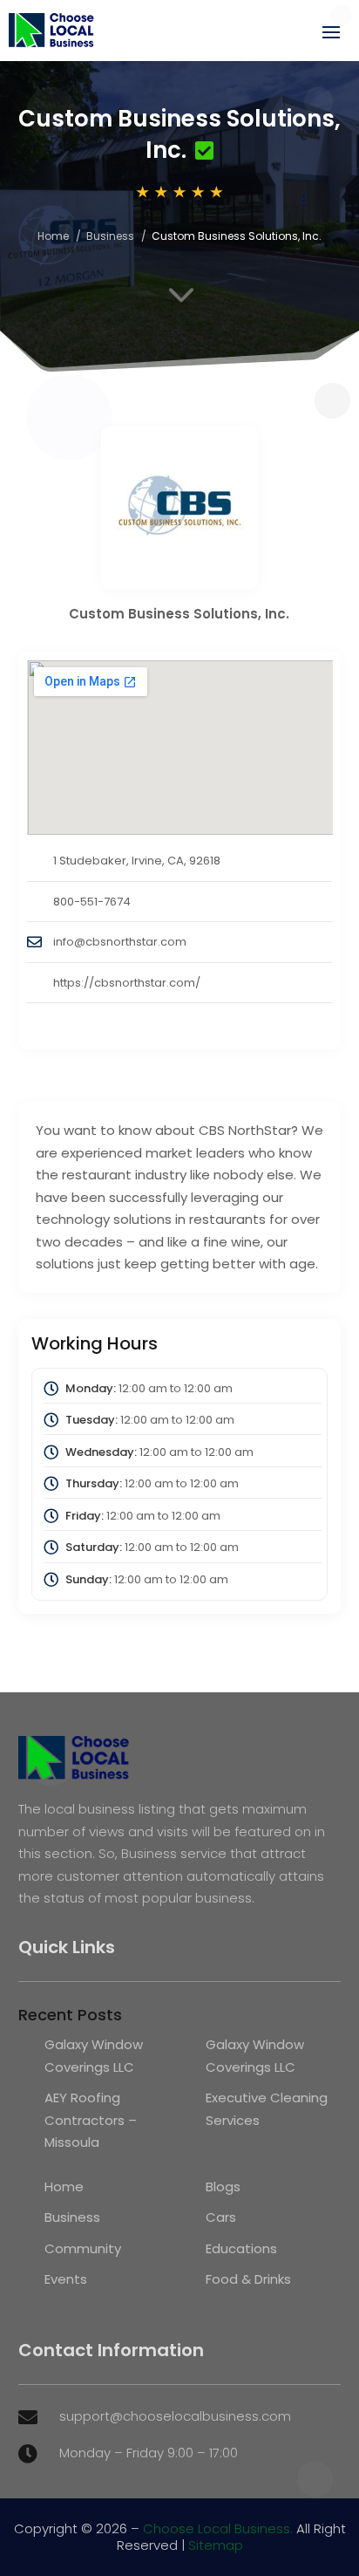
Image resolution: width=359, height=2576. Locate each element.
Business (110, 236)
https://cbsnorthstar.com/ (127, 983)
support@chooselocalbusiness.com (175, 2416)
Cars (221, 2217)
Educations (241, 2248)
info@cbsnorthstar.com (120, 942)
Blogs (223, 2187)
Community (83, 2248)
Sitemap (216, 2545)
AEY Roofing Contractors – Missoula (91, 2120)
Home (53, 236)
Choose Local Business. (218, 2528)
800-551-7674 (92, 902)
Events (66, 2279)
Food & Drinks (248, 2279)
